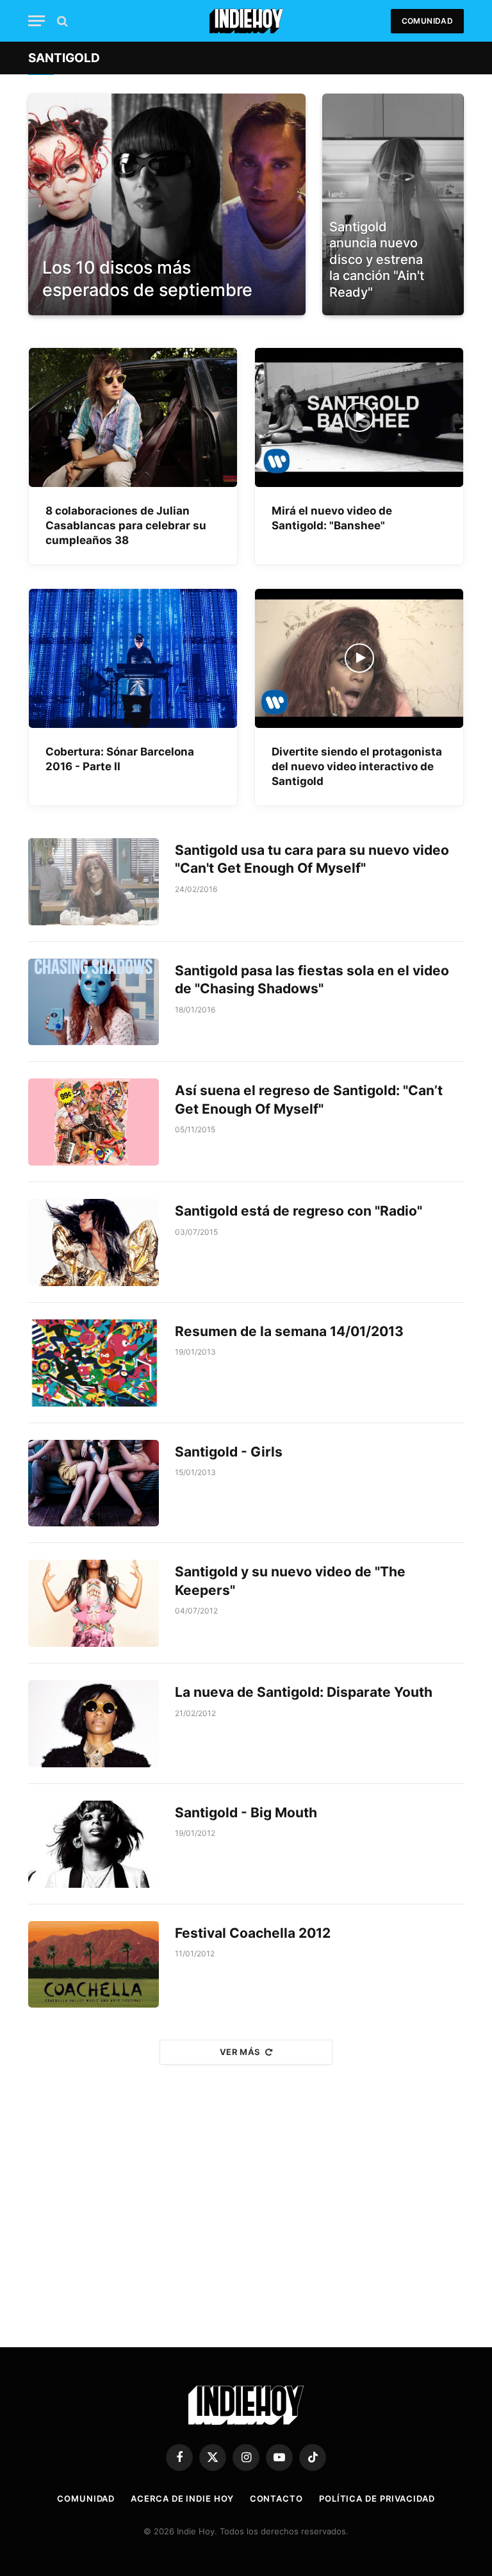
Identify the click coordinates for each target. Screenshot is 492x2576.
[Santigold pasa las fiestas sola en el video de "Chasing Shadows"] (94, 1002)
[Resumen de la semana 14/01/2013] (94, 1363)
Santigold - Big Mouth (246, 1812)
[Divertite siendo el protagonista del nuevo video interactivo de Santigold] (359, 658)
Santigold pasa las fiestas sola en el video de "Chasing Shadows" (312, 980)
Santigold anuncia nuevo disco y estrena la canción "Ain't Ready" (377, 260)
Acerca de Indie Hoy (182, 2498)
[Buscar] (61, 21)
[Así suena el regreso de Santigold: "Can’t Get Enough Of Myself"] (94, 1122)
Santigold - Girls (229, 1452)
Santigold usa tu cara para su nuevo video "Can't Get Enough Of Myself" (312, 859)
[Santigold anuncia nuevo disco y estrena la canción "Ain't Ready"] (393, 204)
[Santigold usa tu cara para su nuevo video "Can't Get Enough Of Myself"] (94, 882)
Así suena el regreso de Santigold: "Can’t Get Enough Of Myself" (309, 1100)
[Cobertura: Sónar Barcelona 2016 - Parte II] (133, 658)
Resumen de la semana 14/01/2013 (289, 1331)
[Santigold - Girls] (94, 1483)
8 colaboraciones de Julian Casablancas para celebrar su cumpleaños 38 (126, 525)
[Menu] (37, 21)
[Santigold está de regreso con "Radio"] (94, 1243)
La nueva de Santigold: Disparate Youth (304, 1692)
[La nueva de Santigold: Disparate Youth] (94, 1724)
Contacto (276, 2498)
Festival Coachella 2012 (253, 1933)
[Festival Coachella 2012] (94, 1965)
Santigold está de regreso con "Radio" (299, 1211)
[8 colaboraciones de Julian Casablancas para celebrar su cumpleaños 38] (133, 417)
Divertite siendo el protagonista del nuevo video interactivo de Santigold (357, 766)
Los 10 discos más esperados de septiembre (147, 279)
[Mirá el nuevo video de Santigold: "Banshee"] (359, 417)
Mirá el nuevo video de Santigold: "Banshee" (332, 518)
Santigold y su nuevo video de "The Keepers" (290, 1581)
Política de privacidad (377, 2498)
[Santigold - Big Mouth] (94, 1844)
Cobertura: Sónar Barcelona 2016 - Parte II (120, 759)
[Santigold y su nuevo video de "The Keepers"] (94, 1603)
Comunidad (427, 21)
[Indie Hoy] (246, 21)
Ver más (240, 2052)
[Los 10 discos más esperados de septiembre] (167, 204)
